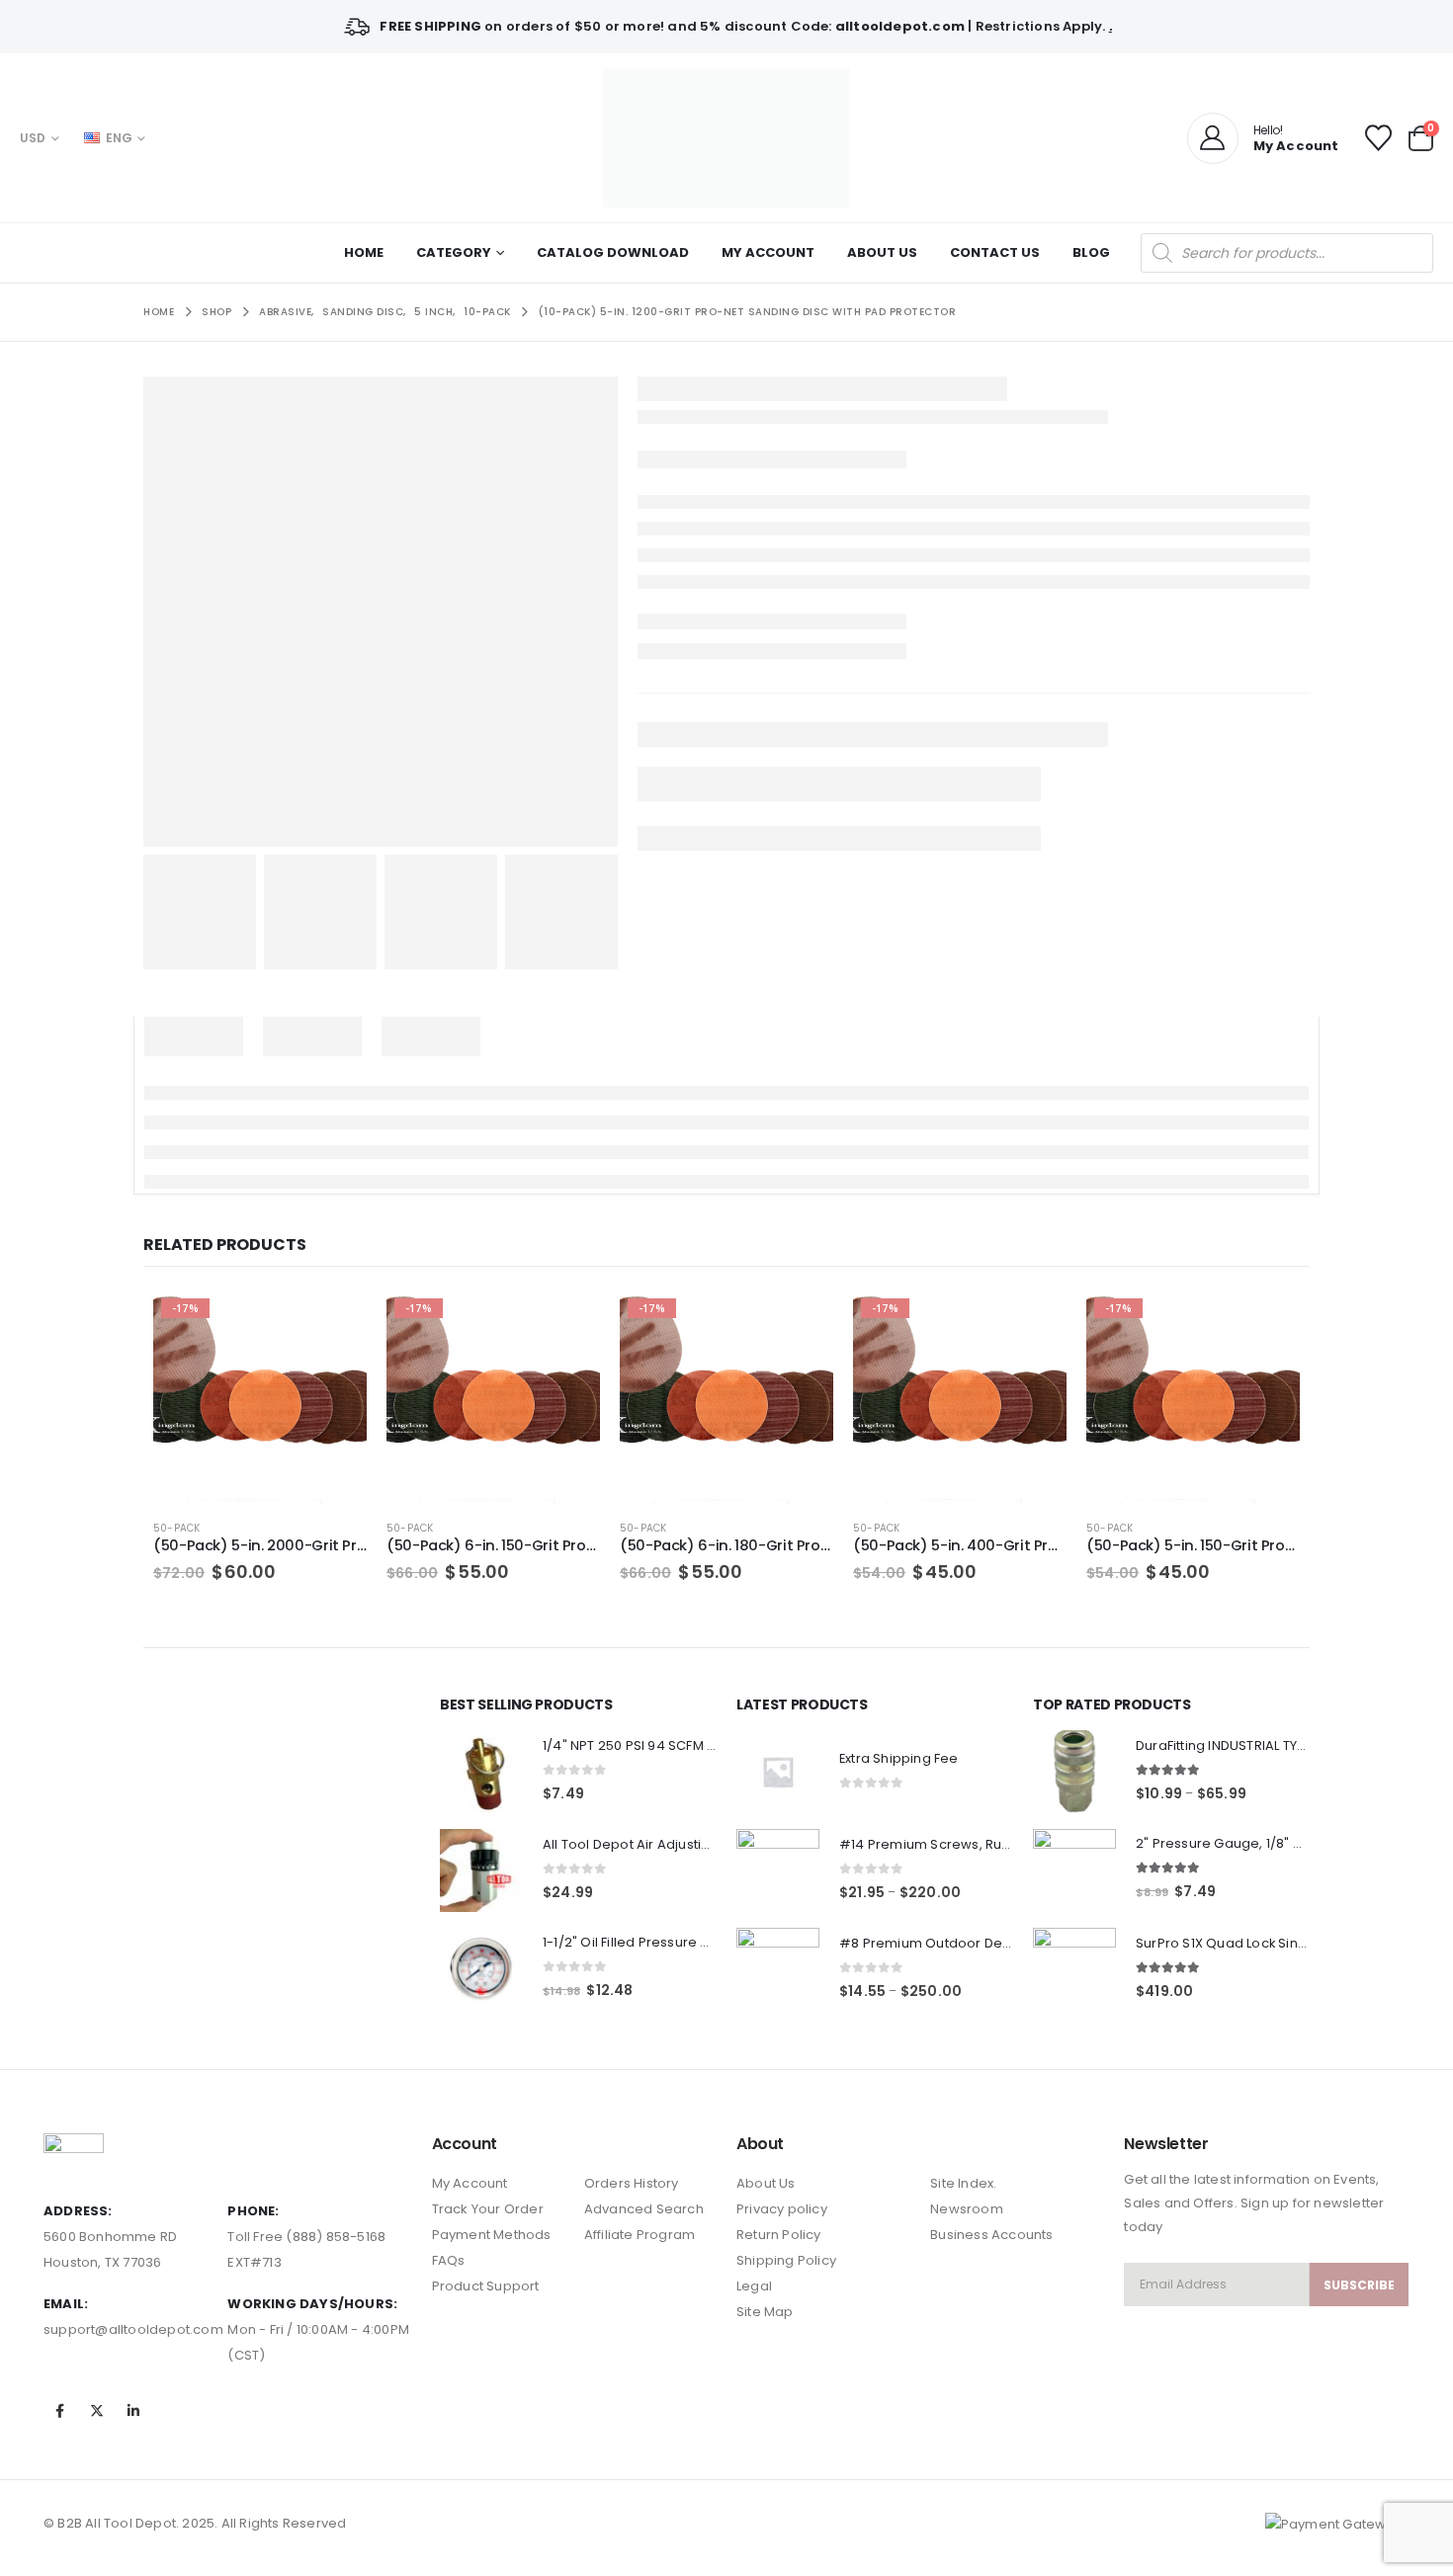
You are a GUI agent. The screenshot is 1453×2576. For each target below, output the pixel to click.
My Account (768, 252)
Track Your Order (488, 2209)
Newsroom (967, 2209)
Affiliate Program (640, 2235)
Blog (1091, 252)
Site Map (765, 2312)
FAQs (449, 2260)
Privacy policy (782, 2209)
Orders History (632, 2183)
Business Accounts (991, 2235)
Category (454, 252)
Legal (754, 2286)
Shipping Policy (786, 2260)
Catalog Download (613, 252)
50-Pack (176, 1528)
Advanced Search (644, 2209)
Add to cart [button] (334, 1323)
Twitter (97, 2411)
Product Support (486, 2286)
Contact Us (995, 252)
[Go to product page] (481, 1772)
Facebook (60, 2411)
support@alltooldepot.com (133, 2329)
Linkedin (134, 2411)
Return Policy (779, 2235)
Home (364, 252)
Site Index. (963, 2183)
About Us (882, 252)
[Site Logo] (726, 138)
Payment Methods (492, 2235)
